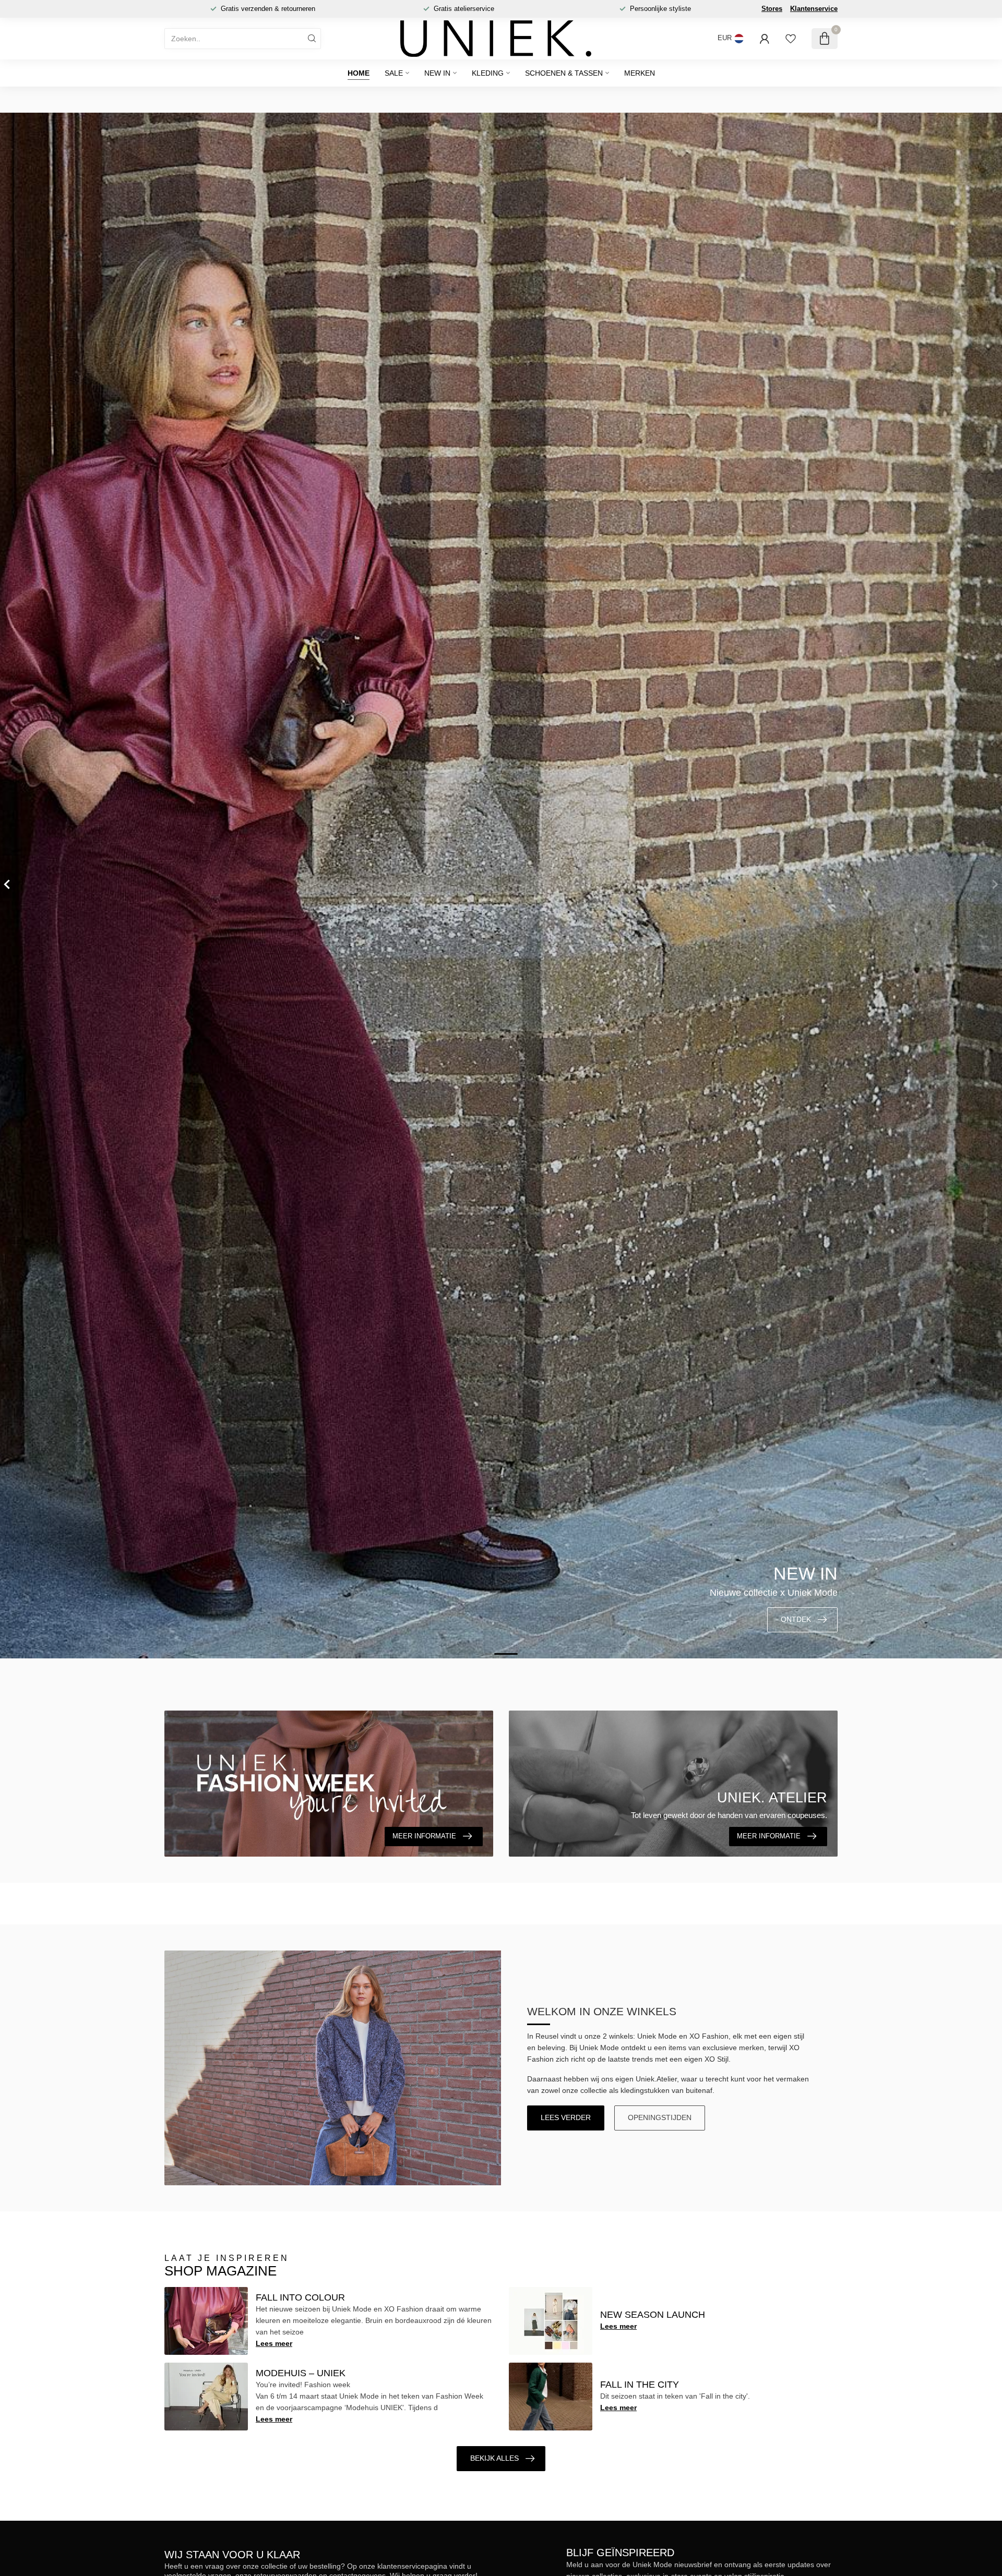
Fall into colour (300, 2297)
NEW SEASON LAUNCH (653, 2315)
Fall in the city (640, 2385)
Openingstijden (660, 2117)
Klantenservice (814, 9)
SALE (394, 73)
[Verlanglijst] (791, 39)
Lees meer (274, 2343)
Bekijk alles (494, 2458)
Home (359, 73)
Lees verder (566, 2117)
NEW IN (437, 73)
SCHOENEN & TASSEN (564, 73)
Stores (772, 9)
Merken (640, 73)
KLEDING (488, 73)
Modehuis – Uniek (301, 2373)
